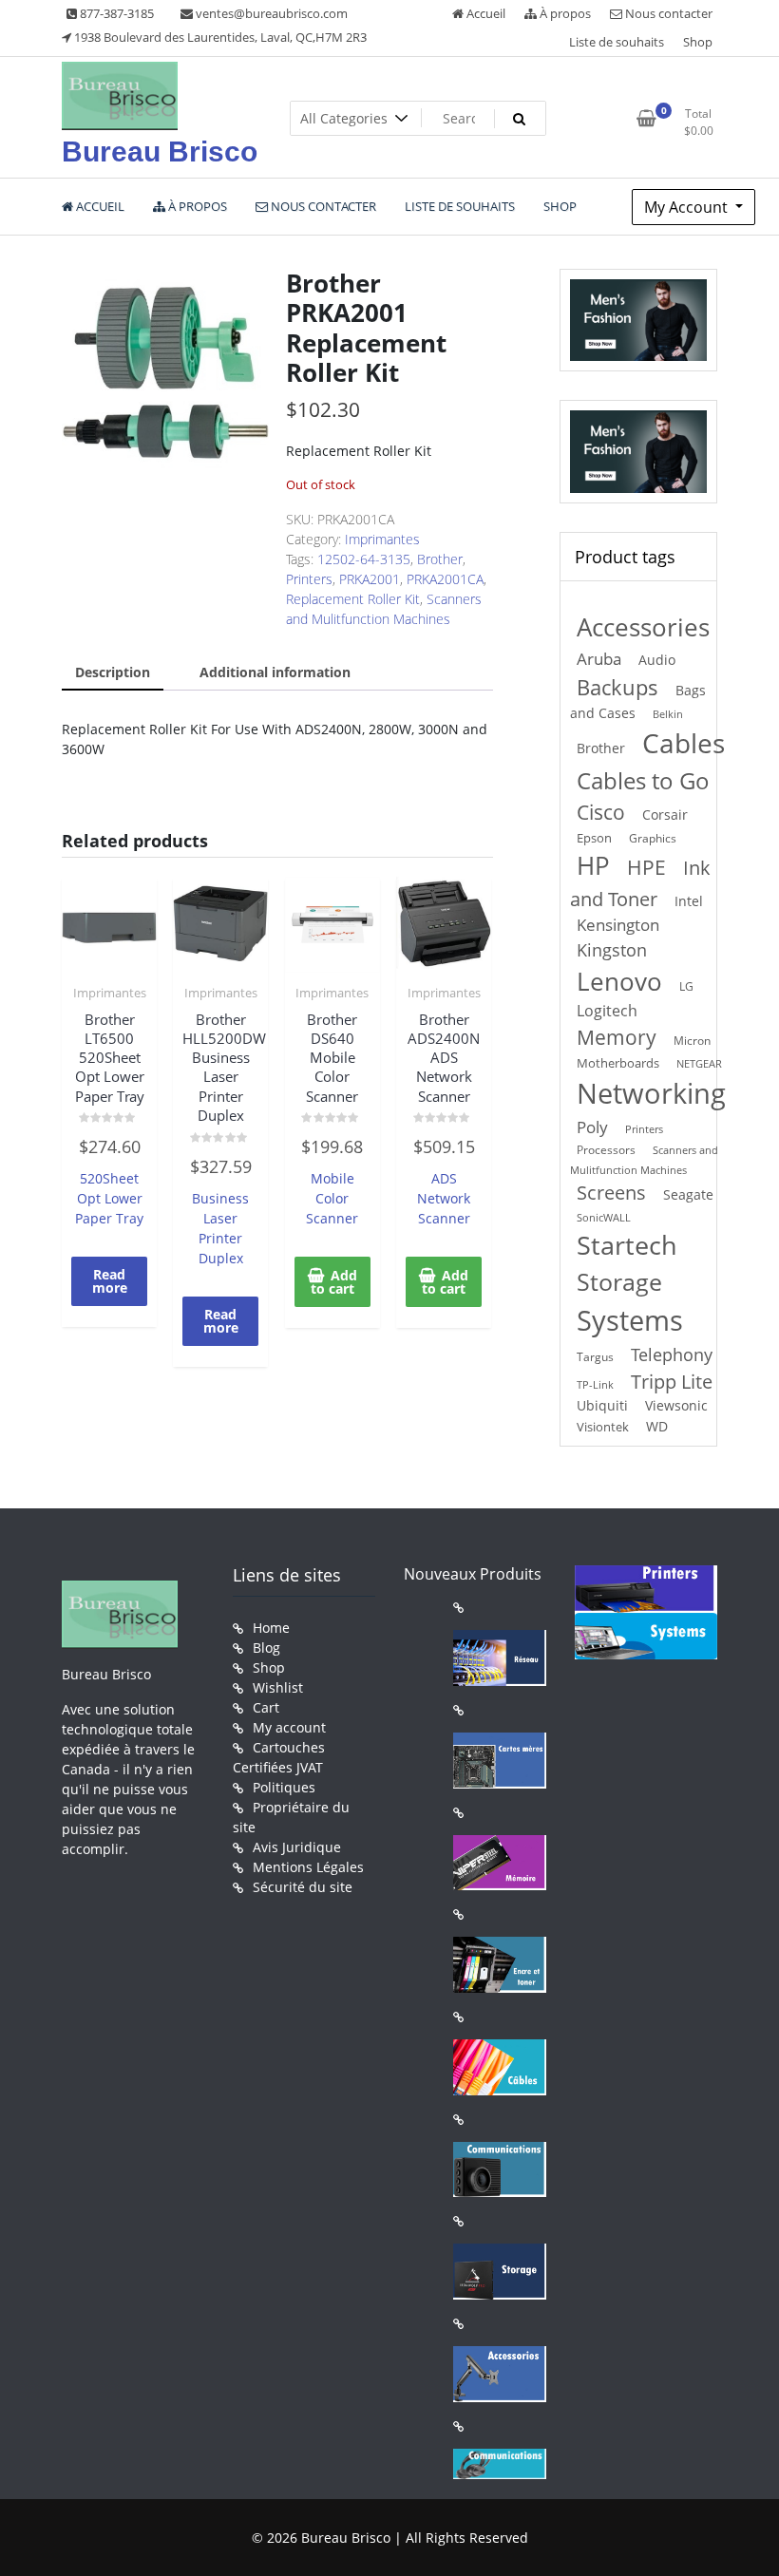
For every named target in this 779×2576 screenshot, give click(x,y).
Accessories (643, 627)
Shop (698, 42)
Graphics (653, 838)
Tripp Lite (672, 1382)
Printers (309, 579)
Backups (617, 687)
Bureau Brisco (160, 152)
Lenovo (619, 981)
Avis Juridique (297, 1847)
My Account (688, 207)
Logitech (607, 1010)
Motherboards (618, 1063)
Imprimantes (382, 539)
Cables (684, 743)
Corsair (665, 814)
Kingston (612, 950)
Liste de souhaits (617, 42)
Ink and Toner (640, 883)
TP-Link (595, 1384)
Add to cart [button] (334, 1282)
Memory (617, 1037)
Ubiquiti (602, 1405)
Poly (592, 1127)
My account (289, 1727)
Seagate (688, 1194)
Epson (594, 838)
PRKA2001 (370, 579)
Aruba (599, 659)
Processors (606, 1149)
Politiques (284, 1787)
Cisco (601, 812)
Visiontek (603, 1427)
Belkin (668, 714)
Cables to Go (643, 780)
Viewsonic (676, 1405)
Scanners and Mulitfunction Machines (644, 1160)
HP (593, 865)
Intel (689, 901)
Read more (110, 1281)
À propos (564, 13)
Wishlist (278, 1687)
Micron (692, 1041)
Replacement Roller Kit (353, 599)
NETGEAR (699, 1063)
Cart (266, 1707)
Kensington (618, 925)
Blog (266, 1648)
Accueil (484, 13)
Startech (627, 1245)
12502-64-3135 (364, 559)
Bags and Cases (638, 701)
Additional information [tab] (275, 672)
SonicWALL (604, 1217)
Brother (440, 559)
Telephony (672, 1354)
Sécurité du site (303, 1887)
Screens (611, 1193)
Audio (657, 660)
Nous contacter (667, 13)
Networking (651, 1093)
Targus (595, 1357)
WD (657, 1426)
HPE (646, 867)
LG (686, 986)
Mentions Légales (308, 1867)
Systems (630, 1320)
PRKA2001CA (445, 579)
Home (271, 1628)
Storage (619, 1282)
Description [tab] (113, 672)
